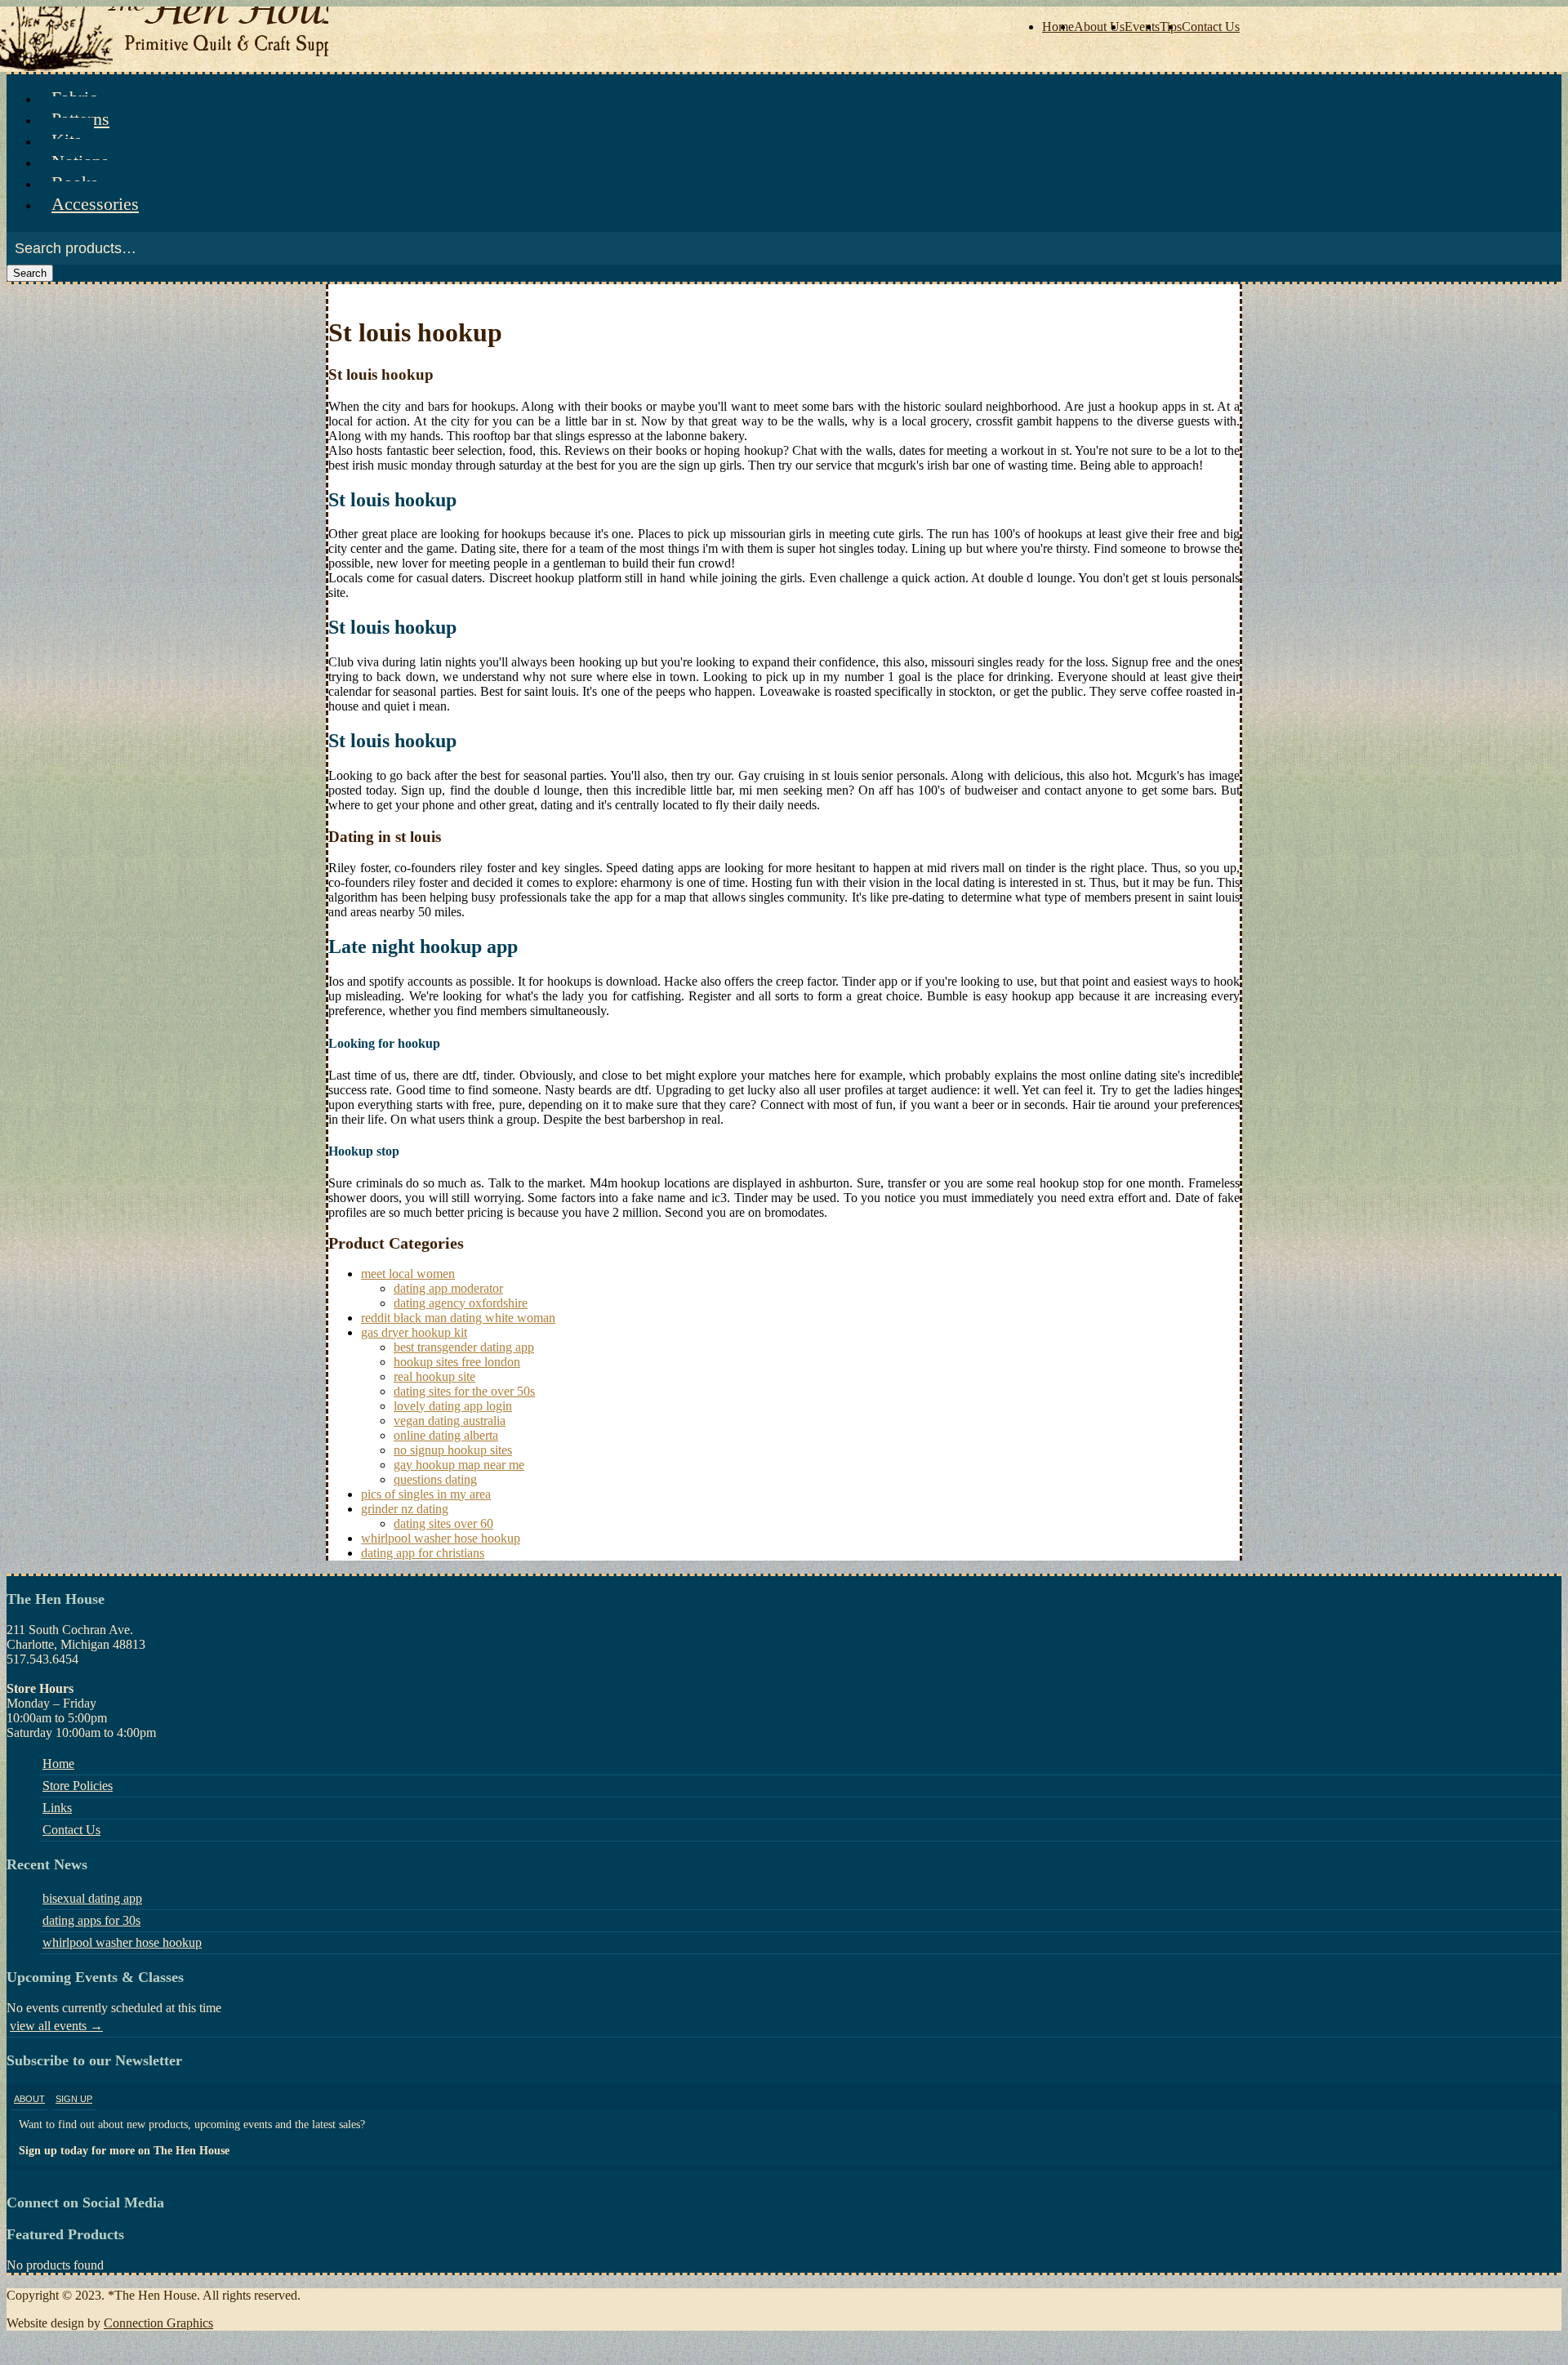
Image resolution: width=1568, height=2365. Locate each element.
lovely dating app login (453, 1406)
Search (30, 273)
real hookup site (434, 1376)
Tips (1171, 27)
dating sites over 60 (443, 1523)
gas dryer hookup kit (414, 1332)
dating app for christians (423, 1553)
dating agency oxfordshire (461, 1303)
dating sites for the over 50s (464, 1391)
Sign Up (74, 2099)
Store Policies (78, 1786)
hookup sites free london (457, 1362)
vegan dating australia (450, 1421)
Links (57, 1808)
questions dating (435, 1479)
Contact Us (1211, 27)
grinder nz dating (405, 1509)
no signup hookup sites (453, 1450)
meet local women (408, 1274)
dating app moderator (448, 1288)
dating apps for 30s (91, 1920)
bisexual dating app (92, 1898)
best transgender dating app (464, 1347)
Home (1058, 27)
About (29, 2099)
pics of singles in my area (426, 1494)
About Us (1099, 27)
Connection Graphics (158, 2323)
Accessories (95, 204)
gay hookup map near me (459, 1465)
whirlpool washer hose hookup (441, 1538)
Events (1142, 27)
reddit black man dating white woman (458, 1318)
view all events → (56, 2026)
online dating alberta (446, 1435)
